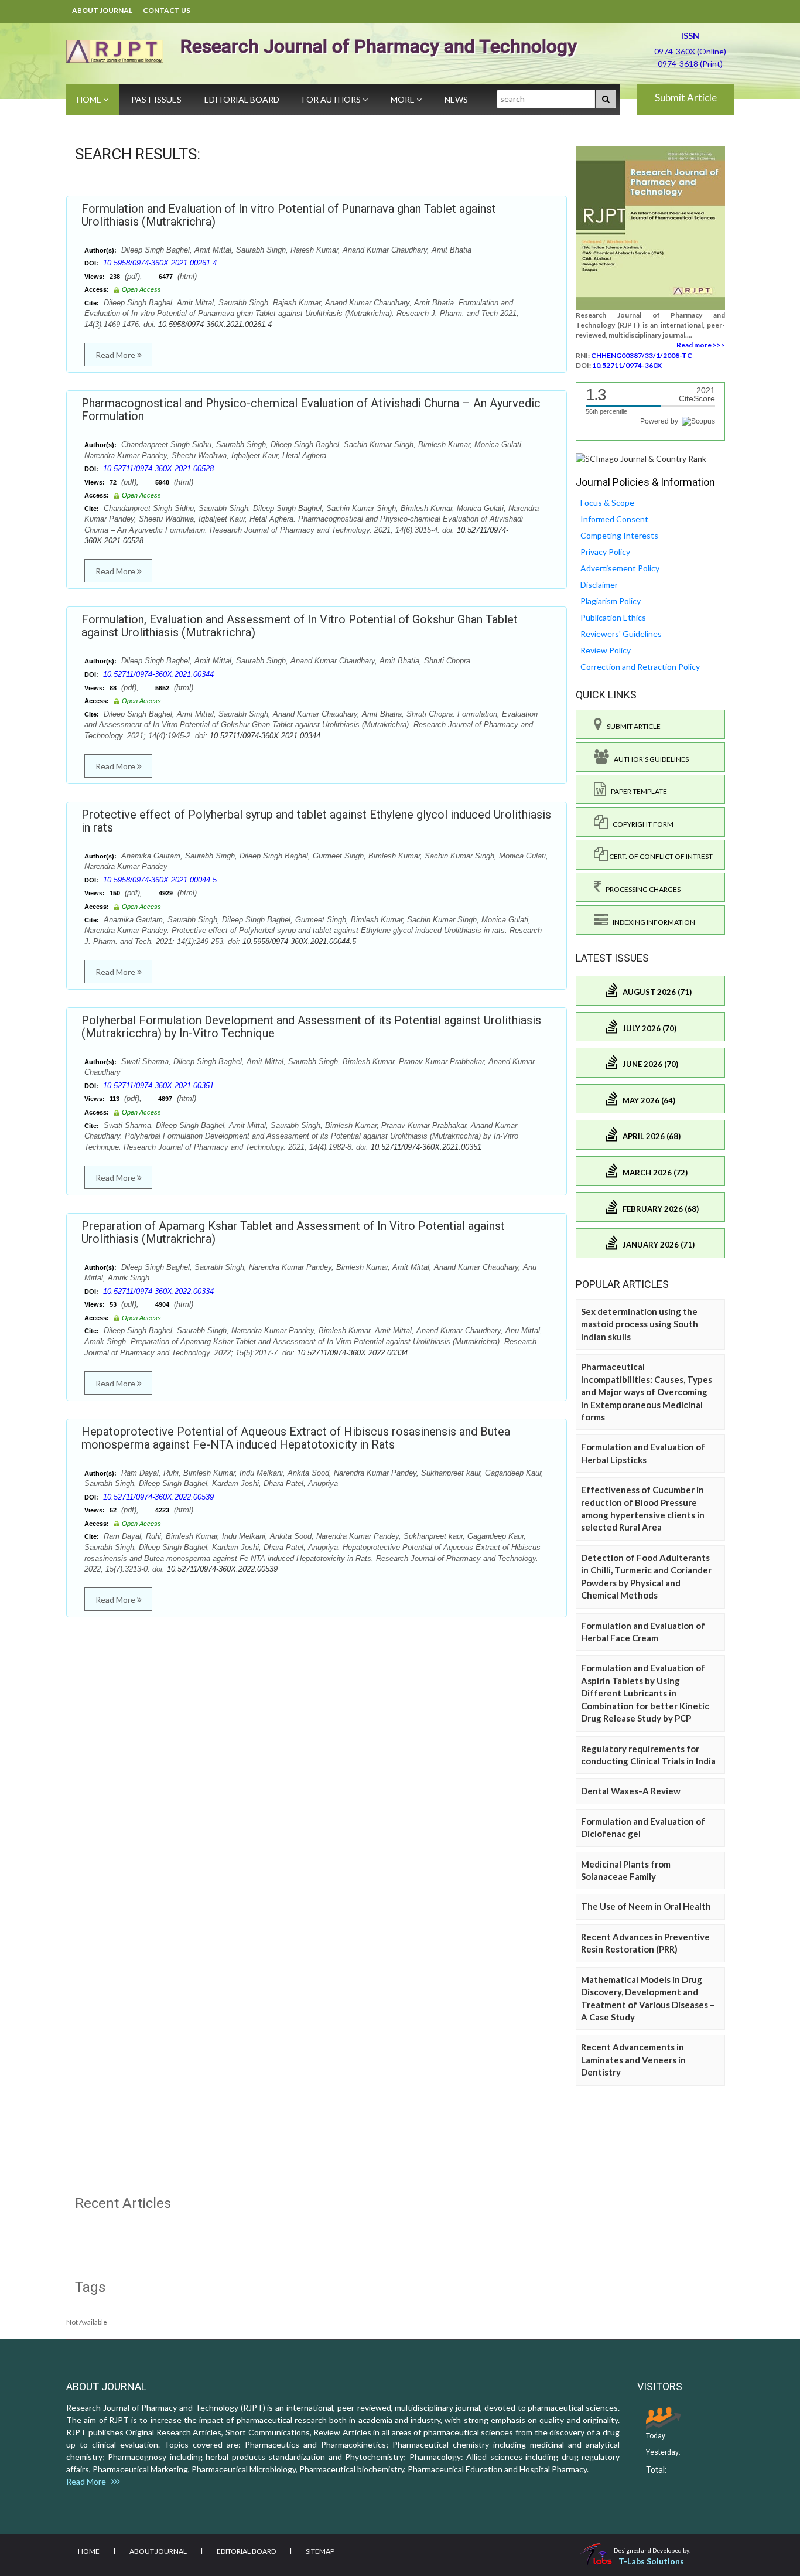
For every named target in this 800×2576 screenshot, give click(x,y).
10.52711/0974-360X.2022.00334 (158, 1291)
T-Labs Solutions (651, 2561)
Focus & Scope (607, 502)
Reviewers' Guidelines (621, 634)
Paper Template (637, 791)
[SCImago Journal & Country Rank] (641, 458)
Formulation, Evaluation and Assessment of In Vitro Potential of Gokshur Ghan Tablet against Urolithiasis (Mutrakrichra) (300, 626)
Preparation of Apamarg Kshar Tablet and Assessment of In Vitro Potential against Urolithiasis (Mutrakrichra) (293, 1232)
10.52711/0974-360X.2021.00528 (158, 468)
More (404, 99)
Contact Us (167, 10)
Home (90, 99)
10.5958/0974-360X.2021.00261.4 (160, 263)
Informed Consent (614, 519)
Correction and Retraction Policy (640, 667)
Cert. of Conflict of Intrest (660, 856)
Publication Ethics (613, 617)
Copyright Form (641, 824)
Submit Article (686, 98)
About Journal (102, 10)
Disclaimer (599, 585)
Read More (116, 355)
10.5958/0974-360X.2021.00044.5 (160, 880)
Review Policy (606, 650)
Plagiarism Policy (611, 601)
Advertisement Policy (620, 568)
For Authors (332, 99)
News (456, 99)
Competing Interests (619, 535)
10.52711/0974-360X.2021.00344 (158, 674)
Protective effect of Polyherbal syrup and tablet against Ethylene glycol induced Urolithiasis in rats (316, 821)
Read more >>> (701, 345)
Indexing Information (652, 922)
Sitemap (320, 2551)
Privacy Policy (605, 552)
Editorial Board (242, 99)
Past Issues (156, 99)
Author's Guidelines (649, 759)
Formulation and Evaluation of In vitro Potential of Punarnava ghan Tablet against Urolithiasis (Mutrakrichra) (289, 215)
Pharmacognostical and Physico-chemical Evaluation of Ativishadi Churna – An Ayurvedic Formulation (311, 410)
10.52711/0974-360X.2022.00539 (158, 1497)
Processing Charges (641, 889)
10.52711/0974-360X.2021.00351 (158, 1086)
